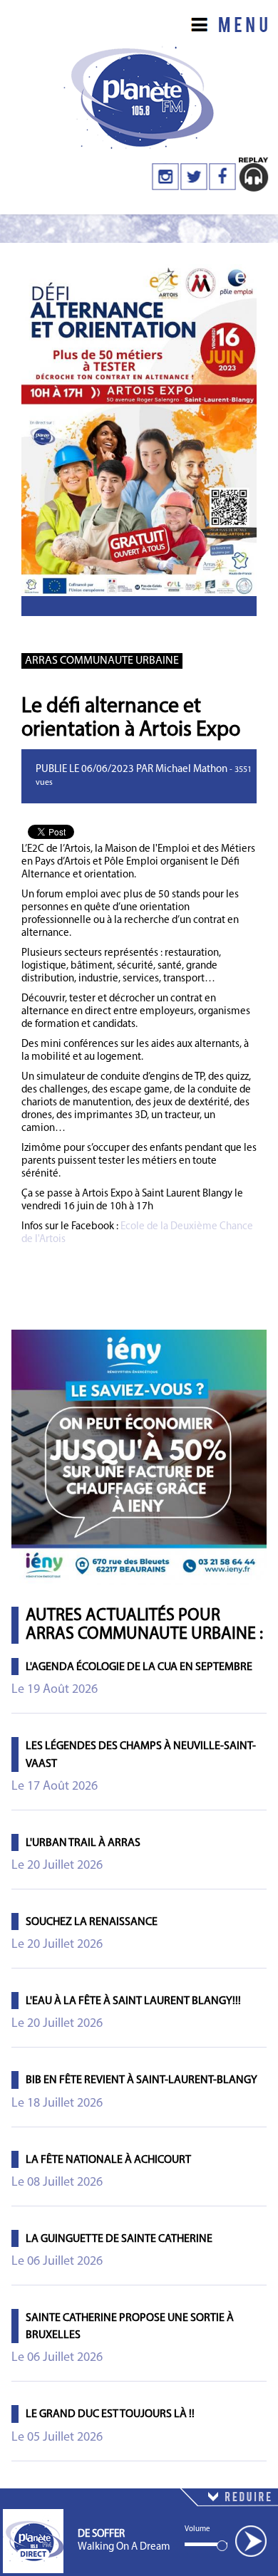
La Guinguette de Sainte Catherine (119, 2239)
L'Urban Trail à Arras (83, 1843)
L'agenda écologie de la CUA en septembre (139, 1667)
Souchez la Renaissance (92, 1922)
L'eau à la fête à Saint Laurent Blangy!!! (133, 2001)
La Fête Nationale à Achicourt (108, 2160)
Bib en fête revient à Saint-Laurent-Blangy (141, 2080)
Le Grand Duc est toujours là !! (110, 2414)
